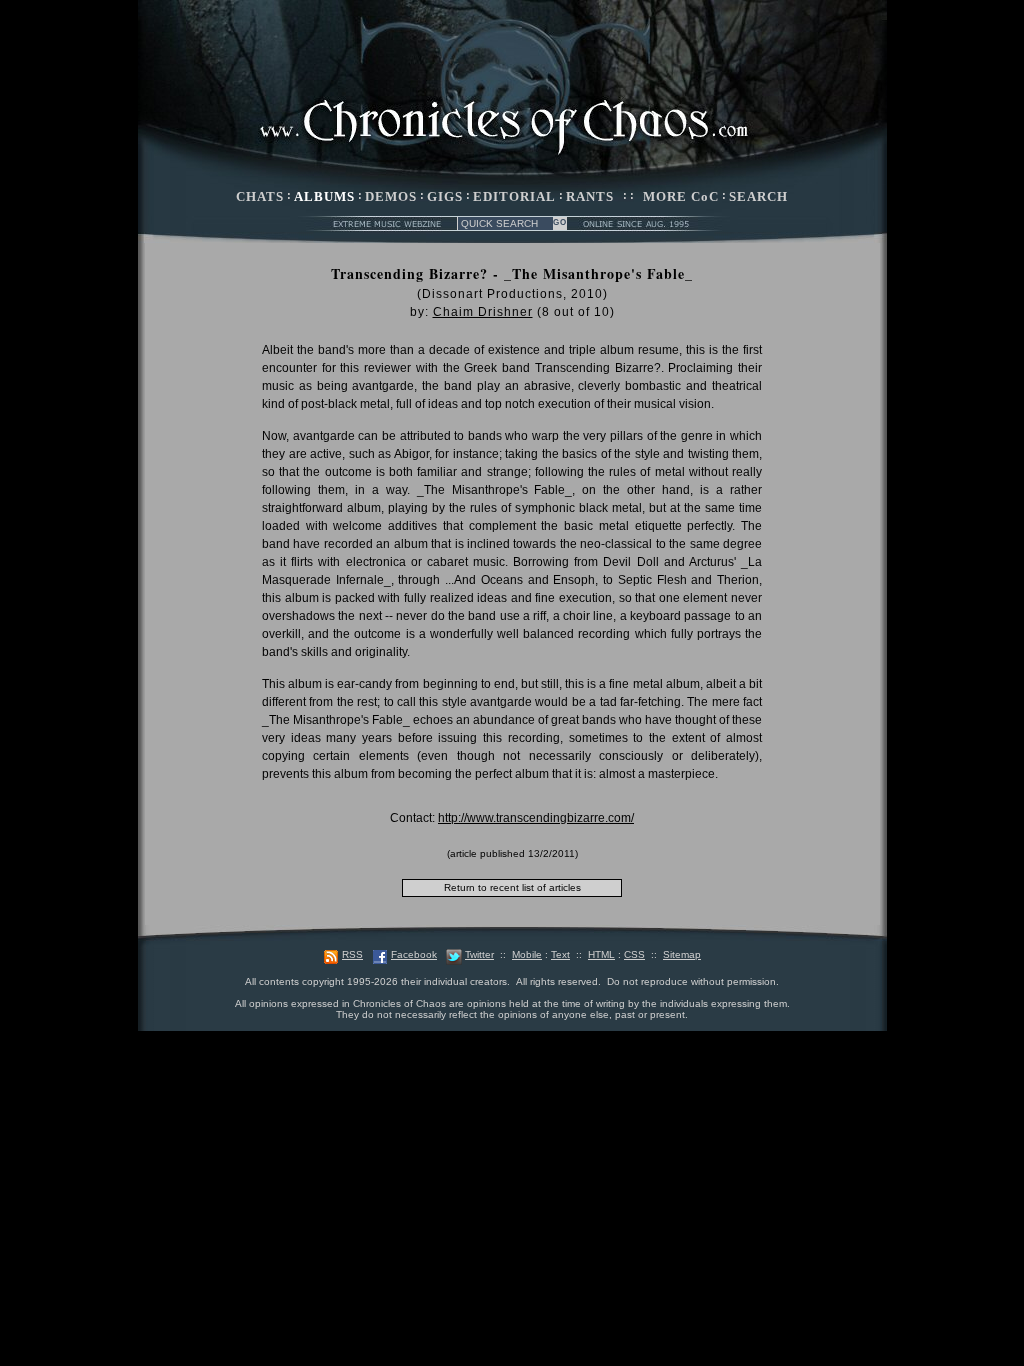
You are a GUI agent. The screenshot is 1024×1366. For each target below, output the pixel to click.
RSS (352, 954)
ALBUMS (324, 196)
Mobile (527, 954)
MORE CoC (681, 196)
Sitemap (682, 954)
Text (560, 954)
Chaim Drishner (483, 312)
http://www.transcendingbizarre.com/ (536, 818)
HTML (601, 954)
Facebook (414, 954)
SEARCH (758, 196)
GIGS (445, 196)
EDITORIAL (514, 196)
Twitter (479, 954)
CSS (634, 954)
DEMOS (391, 196)
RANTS (590, 196)
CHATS (260, 196)
